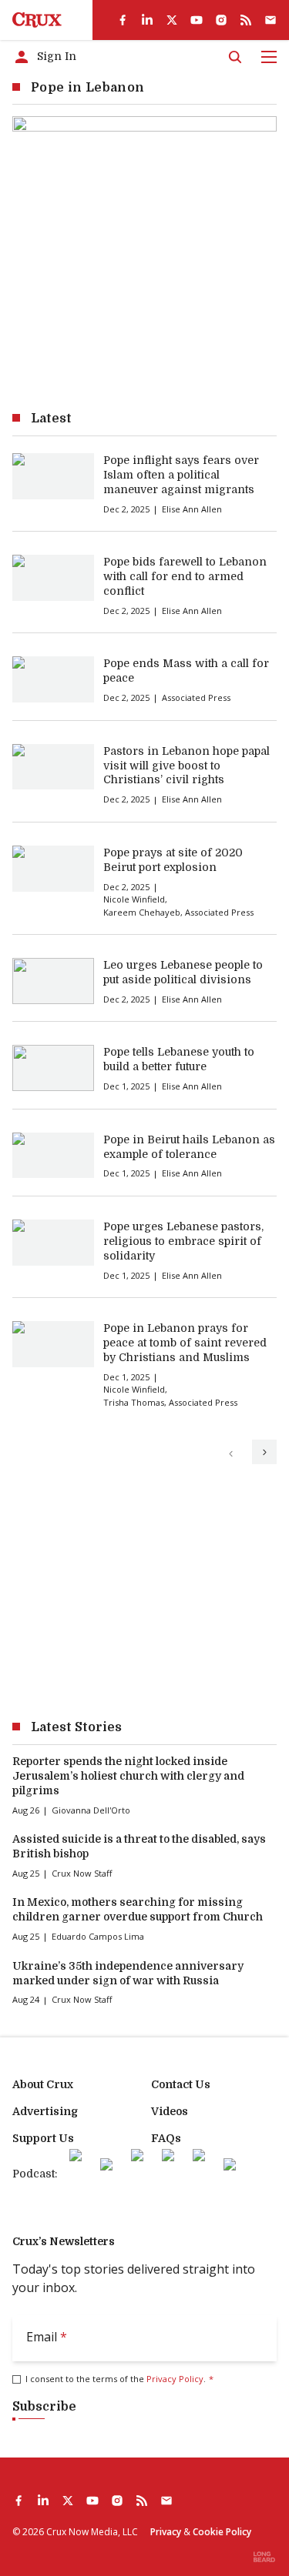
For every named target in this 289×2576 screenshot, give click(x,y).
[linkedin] (147, 20)
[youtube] (197, 20)
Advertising (45, 2111)
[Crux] (37, 20)
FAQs (166, 2138)
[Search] (235, 57)
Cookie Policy (222, 2532)
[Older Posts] (264, 1452)
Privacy (166, 2532)
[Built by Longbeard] (264, 2557)
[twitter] (172, 20)
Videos (170, 2111)
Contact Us (181, 2084)
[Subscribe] (271, 20)
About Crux (43, 2084)
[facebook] (123, 20)
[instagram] (221, 20)
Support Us (43, 2138)
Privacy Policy (175, 2379)
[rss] (246, 20)
